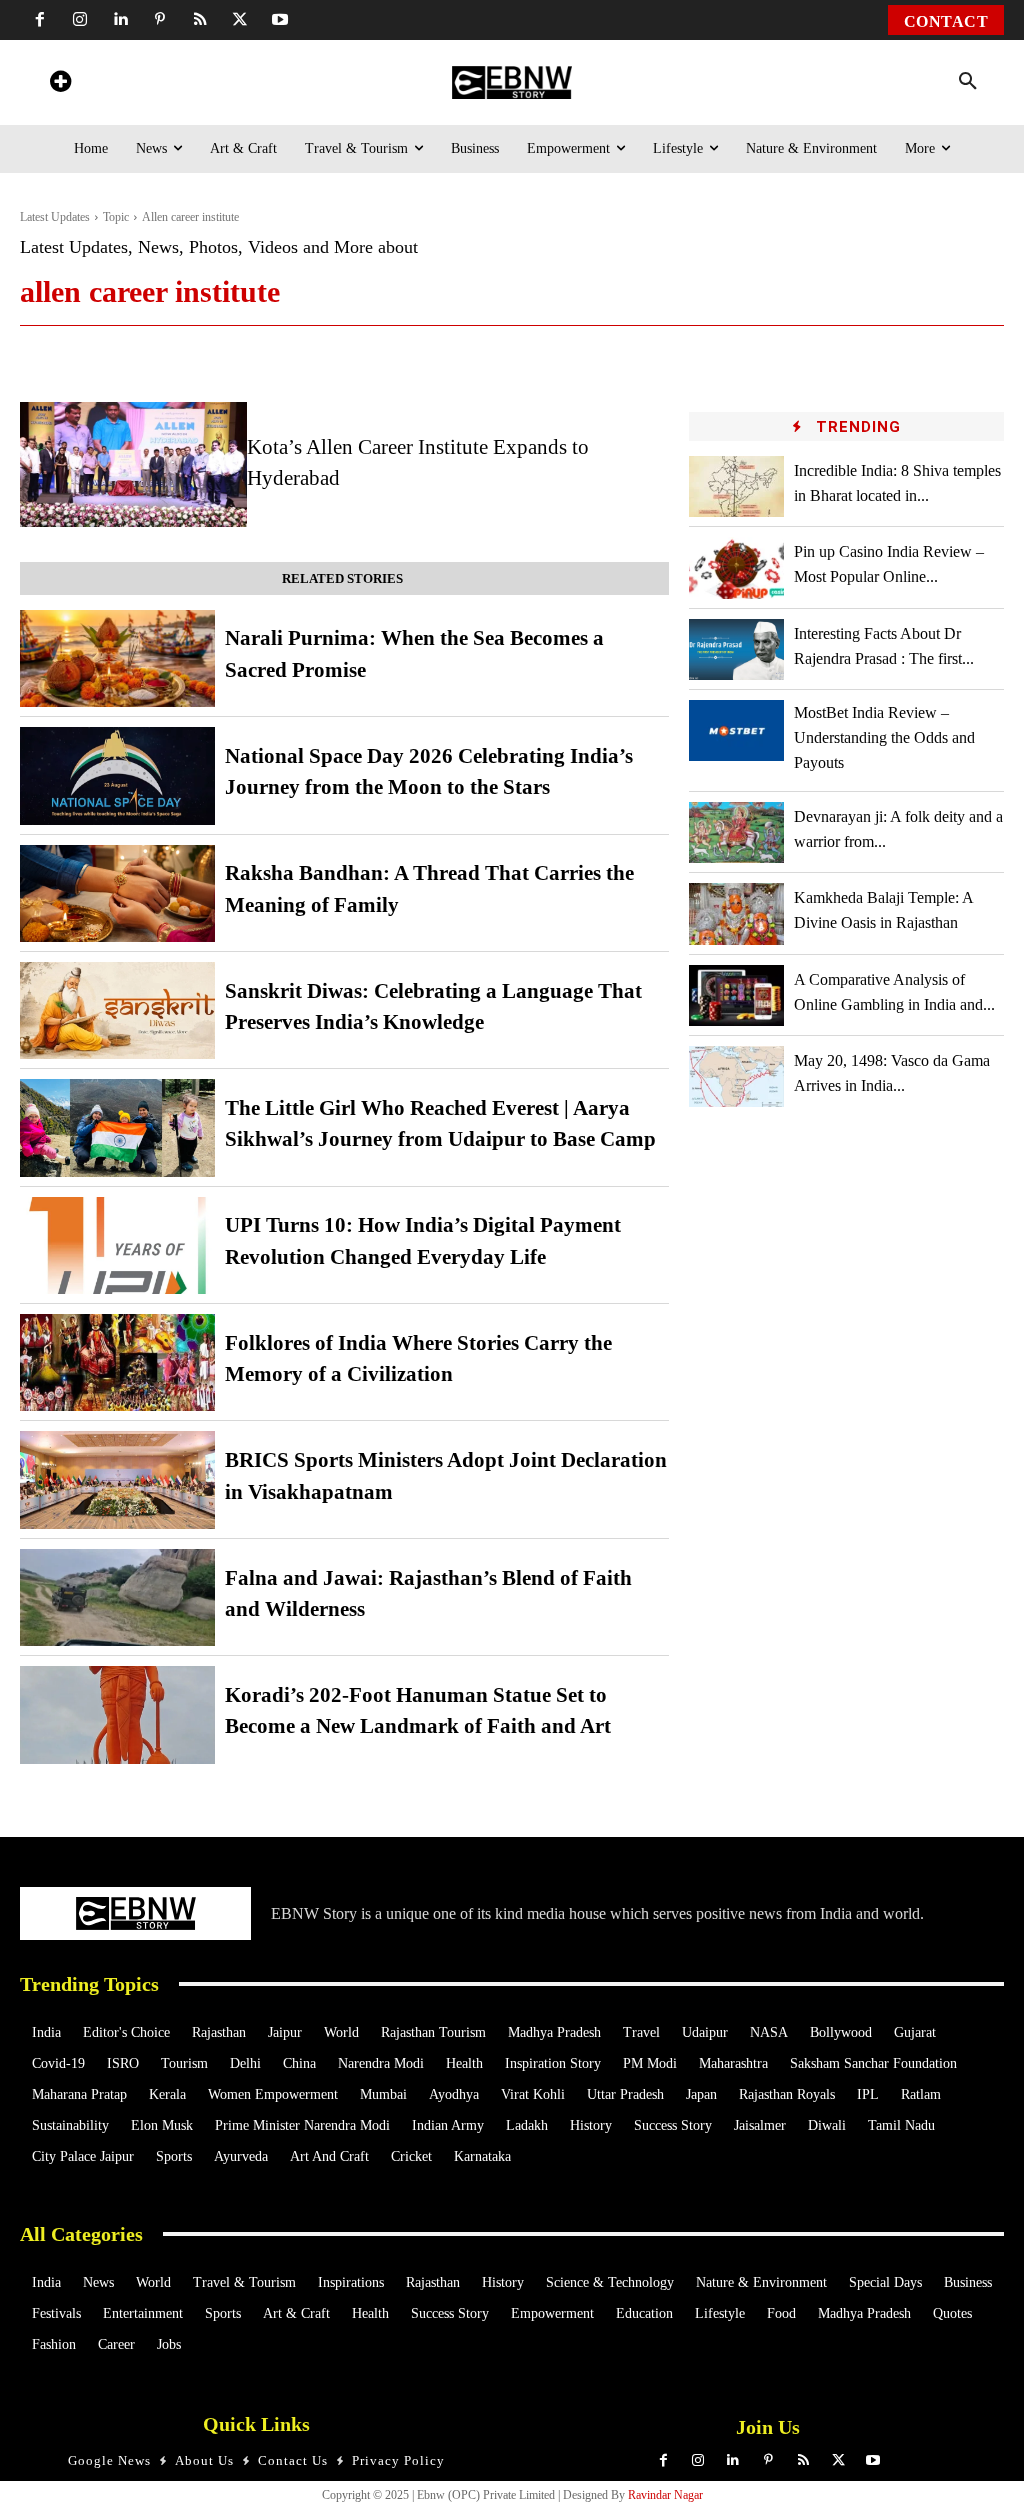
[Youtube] (280, 20)
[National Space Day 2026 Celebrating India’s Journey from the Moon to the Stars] (117, 775)
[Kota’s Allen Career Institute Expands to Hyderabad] (133, 464)
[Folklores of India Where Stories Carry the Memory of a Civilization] (117, 1362)
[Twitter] (240, 20)
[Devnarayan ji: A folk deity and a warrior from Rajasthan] (736, 832)
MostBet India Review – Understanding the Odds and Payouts (884, 737)
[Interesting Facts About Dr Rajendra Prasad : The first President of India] (736, 649)
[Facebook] (40, 20)
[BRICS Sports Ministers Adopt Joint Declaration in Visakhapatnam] (117, 1479)
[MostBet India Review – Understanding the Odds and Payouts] (736, 730)
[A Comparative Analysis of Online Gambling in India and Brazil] (736, 995)
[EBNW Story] (512, 82)
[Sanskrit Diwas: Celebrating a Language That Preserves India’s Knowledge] (117, 1010)
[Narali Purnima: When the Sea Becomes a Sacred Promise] (117, 658)
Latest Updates (55, 217)
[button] (968, 82)
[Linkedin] (120, 20)
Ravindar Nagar (665, 2495)
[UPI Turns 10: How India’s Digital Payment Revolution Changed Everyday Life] (117, 1245)
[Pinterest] (160, 20)
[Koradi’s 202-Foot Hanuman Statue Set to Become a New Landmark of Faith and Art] (117, 1714)
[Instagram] (80, 20)
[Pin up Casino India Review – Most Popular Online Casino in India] (736, 567)
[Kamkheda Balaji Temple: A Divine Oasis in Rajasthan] (736, 913)
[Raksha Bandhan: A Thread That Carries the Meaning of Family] (117, 893)
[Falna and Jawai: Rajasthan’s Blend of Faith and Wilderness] (117, 1597)
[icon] (60, 84)
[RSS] (200, 20)
